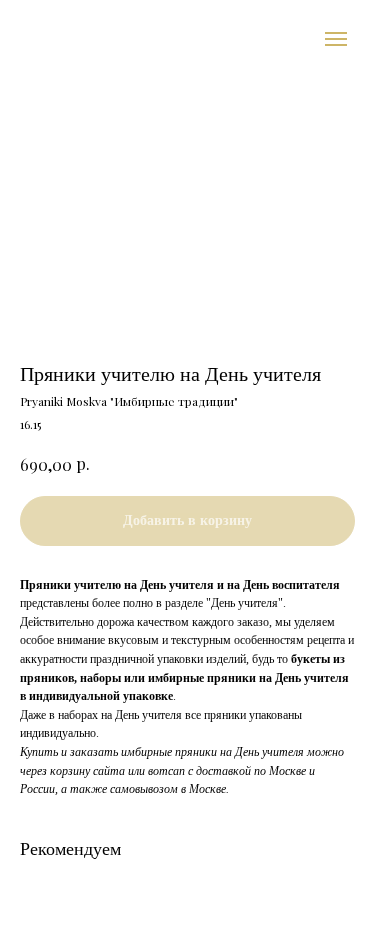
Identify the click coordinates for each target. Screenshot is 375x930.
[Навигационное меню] (336, 39)
